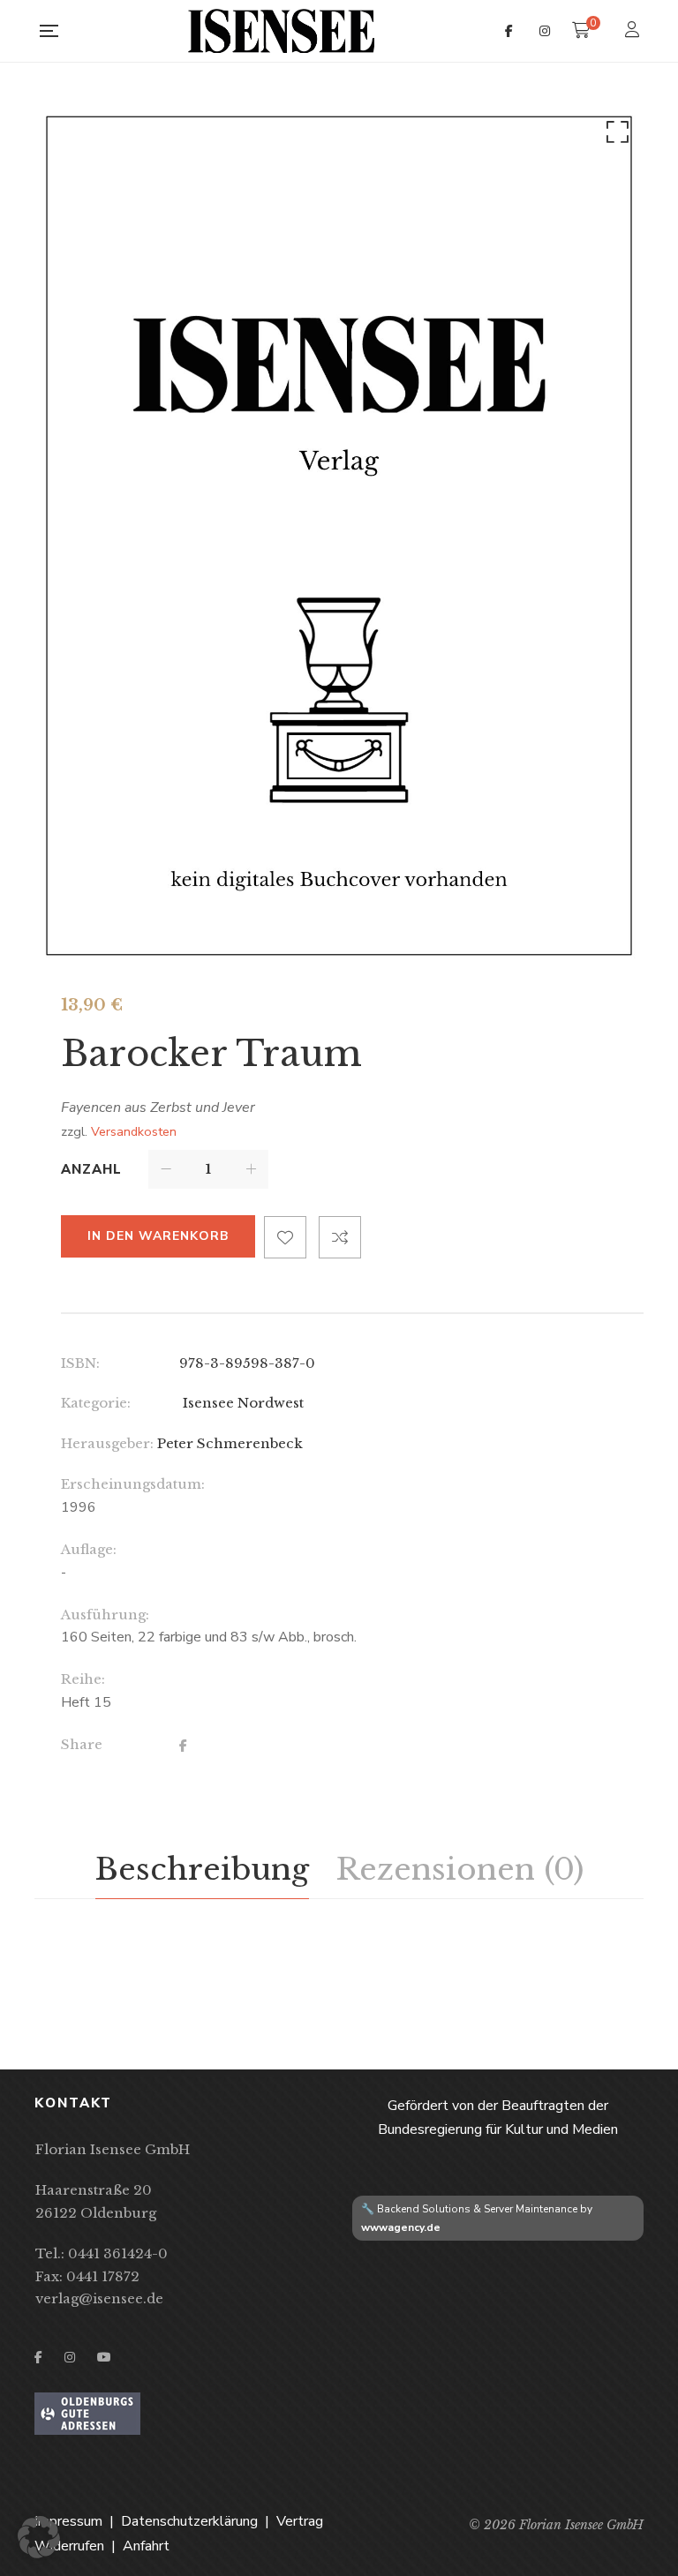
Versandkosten (134, 1131)
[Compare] (340, 1237)
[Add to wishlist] (285, 1237)
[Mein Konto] (634, 31)
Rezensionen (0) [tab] (460, 1869)
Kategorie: (96, 1403)
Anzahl (91, 1169)
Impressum (68, 2521)
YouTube (104, 2357)
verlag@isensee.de (99, 2298)
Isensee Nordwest (241, 1403)
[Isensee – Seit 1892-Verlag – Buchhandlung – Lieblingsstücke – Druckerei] (282, 31)
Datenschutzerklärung (189, 2521)
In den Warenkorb (158, 1236)
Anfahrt (146, 2546)
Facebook (509, 31)
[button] (614, 136)
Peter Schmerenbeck (230, 1443)
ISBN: (80, 1363)
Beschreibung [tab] (202, 1869)
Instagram (545, 31)
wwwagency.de (401, 2227)
